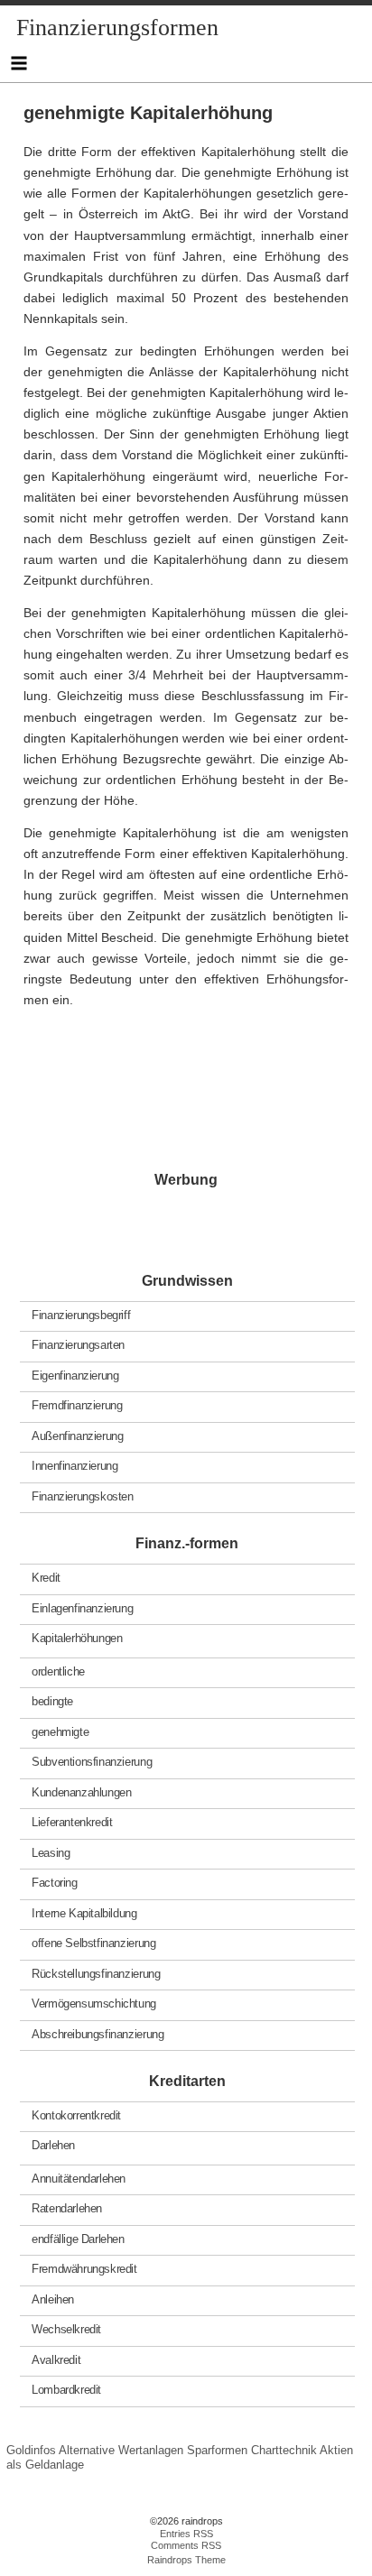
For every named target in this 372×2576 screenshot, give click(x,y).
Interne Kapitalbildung (84, 1912)
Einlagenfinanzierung (82, 1607)
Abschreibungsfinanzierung (98, 2033)
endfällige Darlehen (78, 2238)
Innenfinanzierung (74, 1466)
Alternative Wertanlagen (121, 2450)
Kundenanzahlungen (81, 1791)
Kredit (46, 1578)
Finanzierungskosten (83, 1496)
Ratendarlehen (67, 2208)
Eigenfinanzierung (75, 1375)
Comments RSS (186, 2545)
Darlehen (53, 2145)
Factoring (55, 1883)
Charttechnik (284, 2450)
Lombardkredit (66, 2390)
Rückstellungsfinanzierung (96, 1973)
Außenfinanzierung (77, 1435)
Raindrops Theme (186, 2560)
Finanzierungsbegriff (81, 1314)
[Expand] (19, 63)
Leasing (51, 1852)
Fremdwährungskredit (84, 2269)
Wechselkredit (66, 2329)
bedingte (52, 1701)
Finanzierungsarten (78, 1345)
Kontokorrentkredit (76, 2114)
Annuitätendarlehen (79, 2178)
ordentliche (58, 1671)
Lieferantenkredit (72, 1822)
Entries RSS (186, 2534)
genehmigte (60, 1731)
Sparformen (217, 2450)
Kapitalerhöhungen (77, 1638)
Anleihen (53, 2299)
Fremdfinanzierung (77, 1405)
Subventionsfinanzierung (92, 1762)
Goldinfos (31, 2450)
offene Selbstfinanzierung (93, 1943)
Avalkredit (56, 2359)
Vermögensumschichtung (94, 2004)
